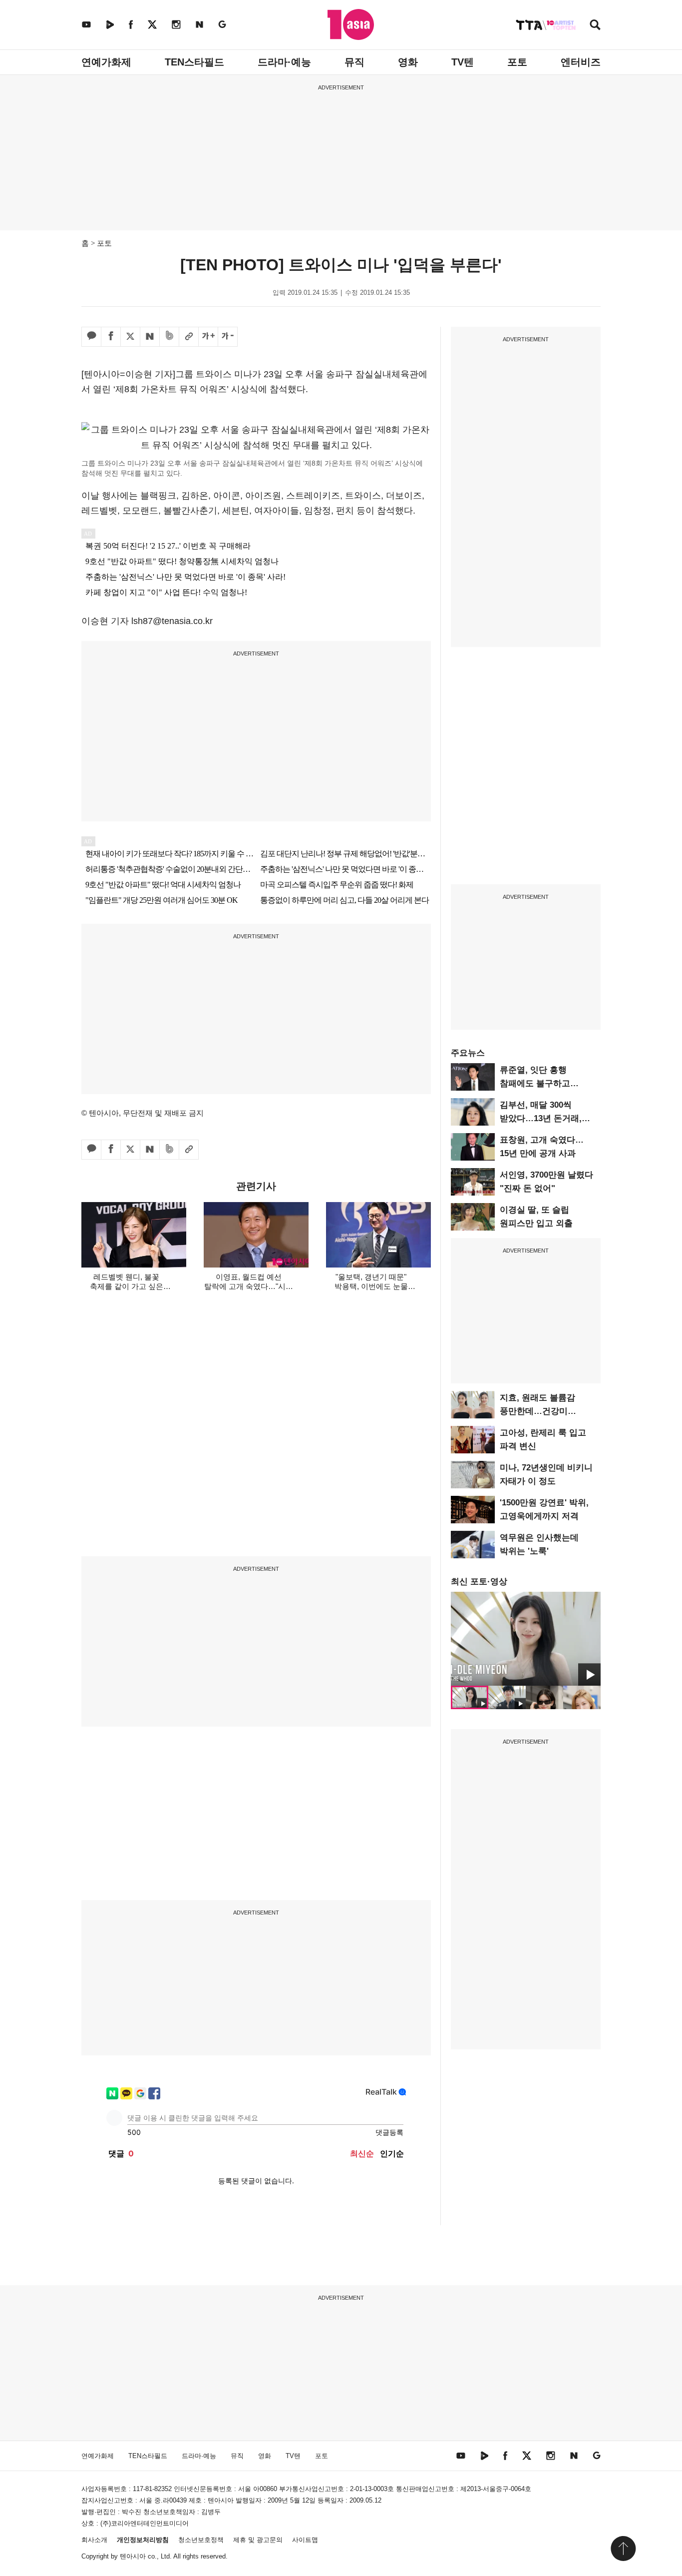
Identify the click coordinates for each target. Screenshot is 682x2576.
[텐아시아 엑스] (152, 24)
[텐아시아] (351, 24)
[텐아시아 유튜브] (86, 24)
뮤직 (354, 62)
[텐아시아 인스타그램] (176, 24)
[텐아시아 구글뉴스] (222, 24)
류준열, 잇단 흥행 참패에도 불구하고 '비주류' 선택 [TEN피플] (545, 1083)
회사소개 (94, 2540)
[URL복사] (189, 337)
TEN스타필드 (194, 62)
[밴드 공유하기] (169, 337)
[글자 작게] (228, 337)
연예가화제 (106, 62)
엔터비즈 (581, 62)
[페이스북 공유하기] (111, 337)
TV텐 (463, 62)
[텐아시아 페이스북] (131, 24)
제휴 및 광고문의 (258, 2540)
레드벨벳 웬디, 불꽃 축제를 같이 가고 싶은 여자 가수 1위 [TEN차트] (127, 1286)
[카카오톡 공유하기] (91, 337)
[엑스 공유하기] (130, 337)
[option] (526, 1639)
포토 (517, 62)
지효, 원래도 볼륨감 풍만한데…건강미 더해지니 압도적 (537, 1411)
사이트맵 (305, 2540)
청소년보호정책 (201, 2540)
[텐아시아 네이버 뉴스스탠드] (199, 24)
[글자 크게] (208, 337)
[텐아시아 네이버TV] (110, 24)
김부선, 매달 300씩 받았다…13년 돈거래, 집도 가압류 (541, 1118)
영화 (408, 62)
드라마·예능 (284, 62)
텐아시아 (133, 2556)
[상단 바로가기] (623, 2549)
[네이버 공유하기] (150, 337)
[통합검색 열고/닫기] (595, 26)
